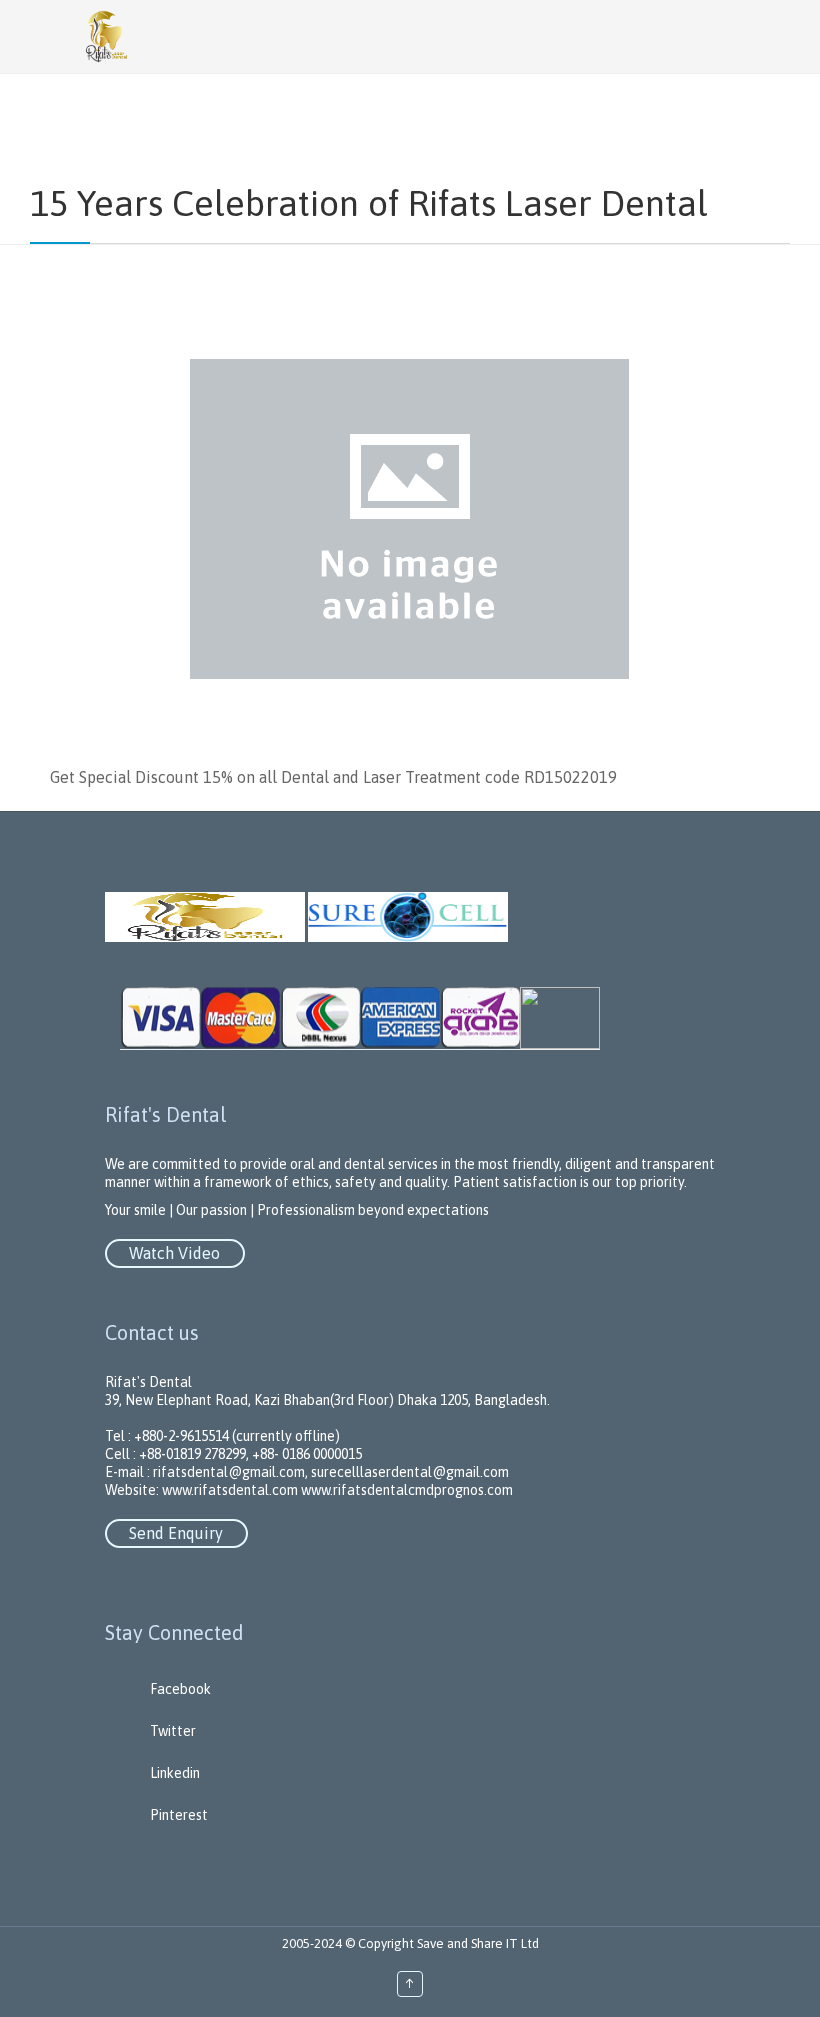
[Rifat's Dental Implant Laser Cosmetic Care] (440, 36)
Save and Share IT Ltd (478, 1943)
